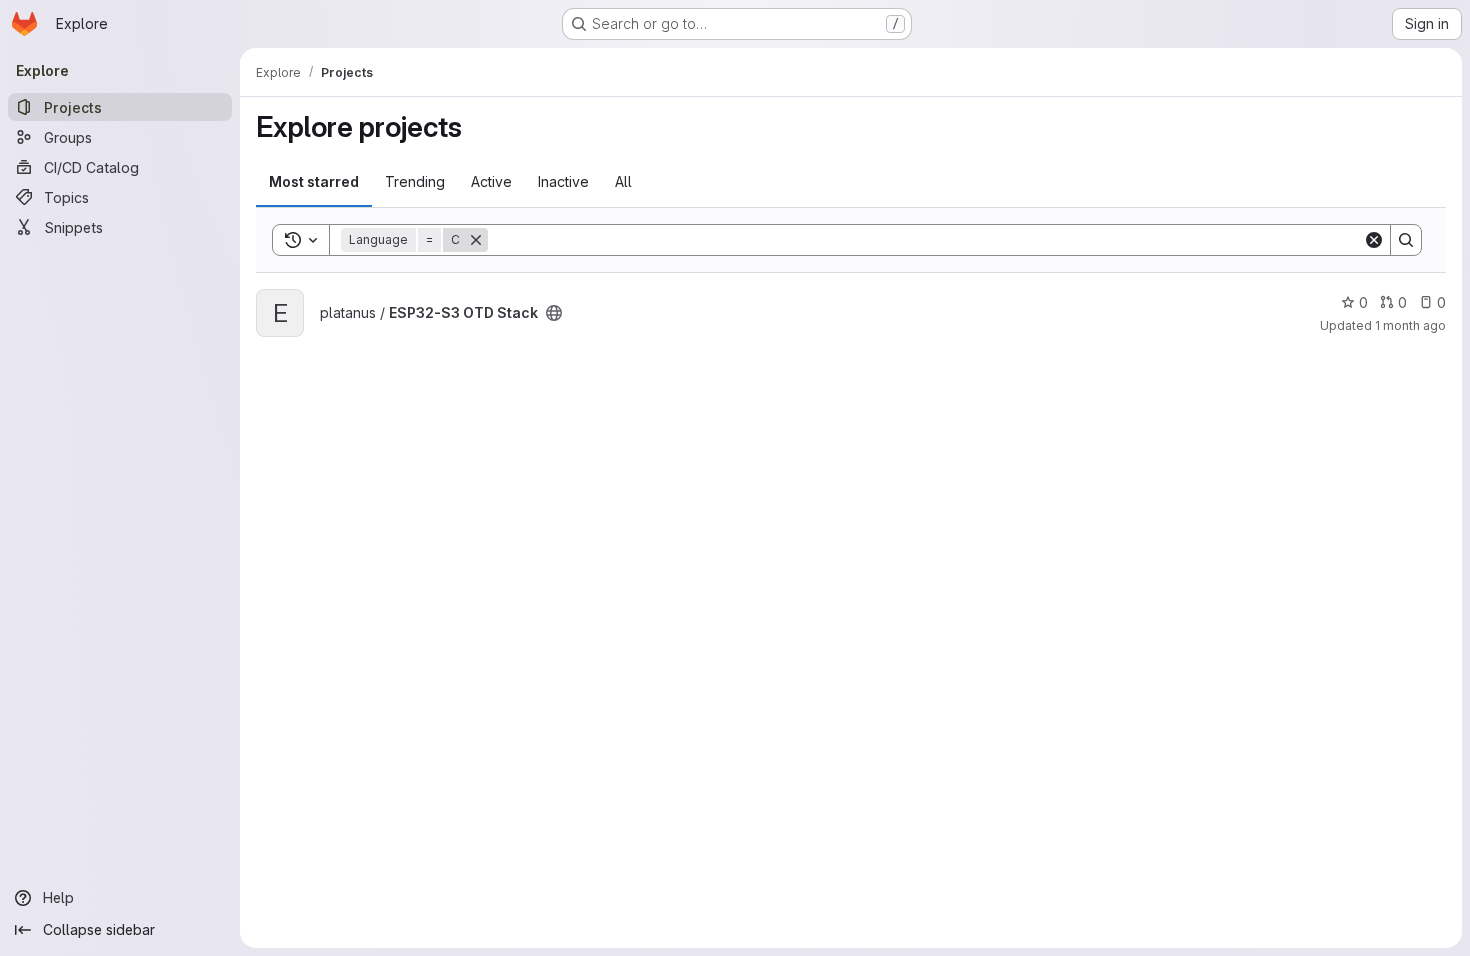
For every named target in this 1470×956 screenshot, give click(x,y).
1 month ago (1410, 325)
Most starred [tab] (314, 181)
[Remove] (476, 240)
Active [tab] (491, 181)
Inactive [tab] (563, 181)
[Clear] (1374, 240)
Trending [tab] (415, 181)
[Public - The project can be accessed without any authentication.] (554, 313)
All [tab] (623, 181)
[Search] (1406, 240)
